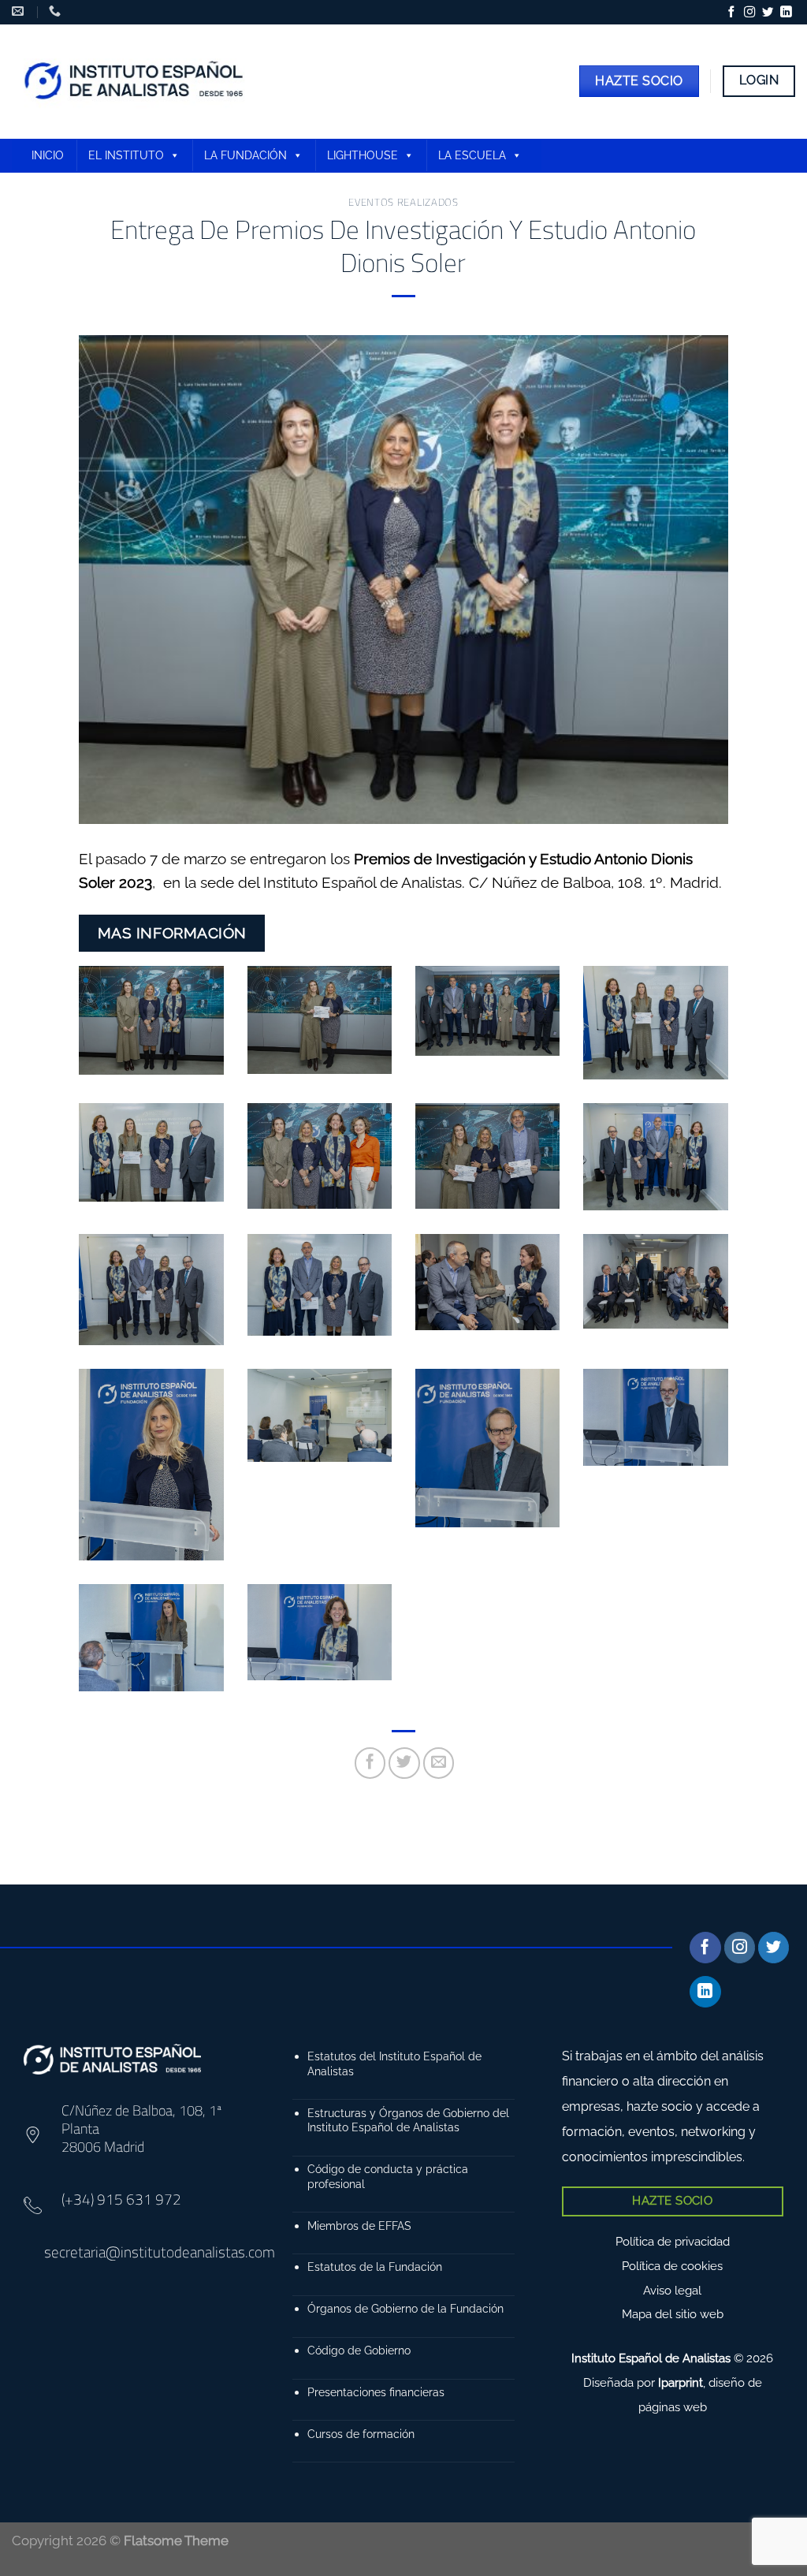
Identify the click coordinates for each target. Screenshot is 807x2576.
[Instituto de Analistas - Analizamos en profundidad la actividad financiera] (136, 82)
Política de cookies (672, 2266)
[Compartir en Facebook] (370, 1763)
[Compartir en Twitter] (404, 1763)
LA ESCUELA (472, 155)
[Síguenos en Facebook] (731, 13)
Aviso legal (672, 2291)
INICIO (48, 155)
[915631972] (57, 11)
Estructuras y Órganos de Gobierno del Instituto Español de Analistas (408, 2120)
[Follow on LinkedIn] (786, 13)
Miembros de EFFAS (359, 2226)
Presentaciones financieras (376, 2392)
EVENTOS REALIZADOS (403, 202)
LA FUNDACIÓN (245, 155)
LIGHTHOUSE (363, 155)
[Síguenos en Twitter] (768, 13)
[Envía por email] (439, 1763)
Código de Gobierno (359, 2350)
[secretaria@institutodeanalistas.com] (20, 11)
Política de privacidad (673, 2242)
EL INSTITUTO (126, 155)
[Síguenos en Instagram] (749, 13)
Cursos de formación (361, 2434)
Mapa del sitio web (673, 2314)
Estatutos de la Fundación (375, 2267)
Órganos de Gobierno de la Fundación (405, 2308)
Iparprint (681, 2383)
